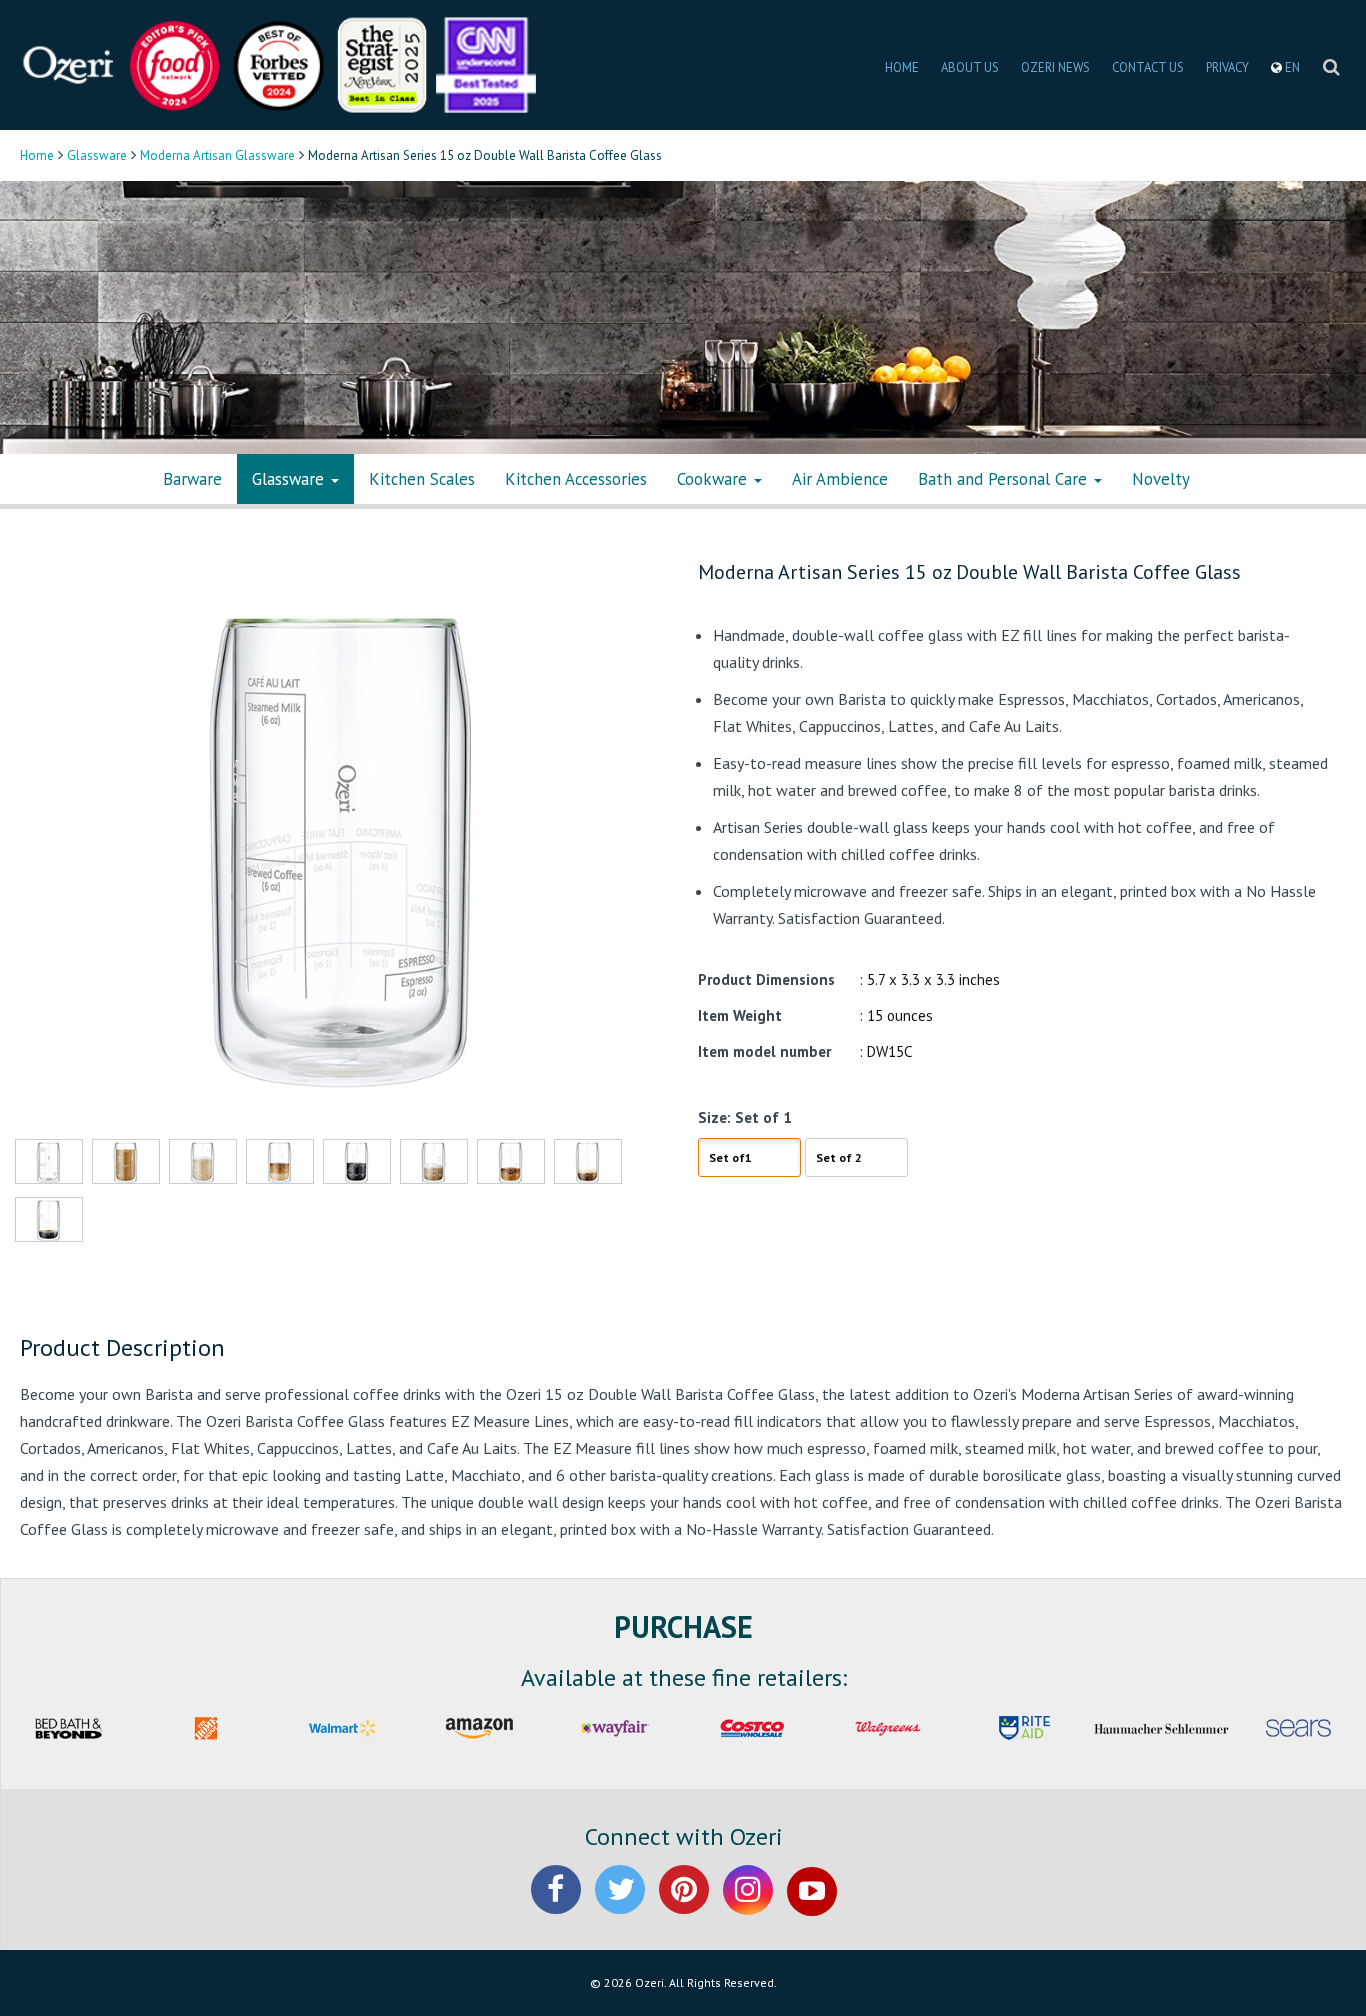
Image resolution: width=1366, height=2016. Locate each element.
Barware (192, 479)
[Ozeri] (70, 63)
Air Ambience (840, 479)
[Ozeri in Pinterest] (684, 1906)
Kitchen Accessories (576, 479)
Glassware (97, 155)
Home (37, 155)
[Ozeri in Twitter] (620, 1906)
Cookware (714, 479)
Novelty (1161, 479)
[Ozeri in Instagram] (748, 1906)
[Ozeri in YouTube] (812, 1906)
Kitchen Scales (422, 479)
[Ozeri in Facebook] (556, 1906)
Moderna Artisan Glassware (217, 155)
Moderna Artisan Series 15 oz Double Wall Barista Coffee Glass (969, 572)
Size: (714, 1117)
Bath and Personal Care (1005, 479)
